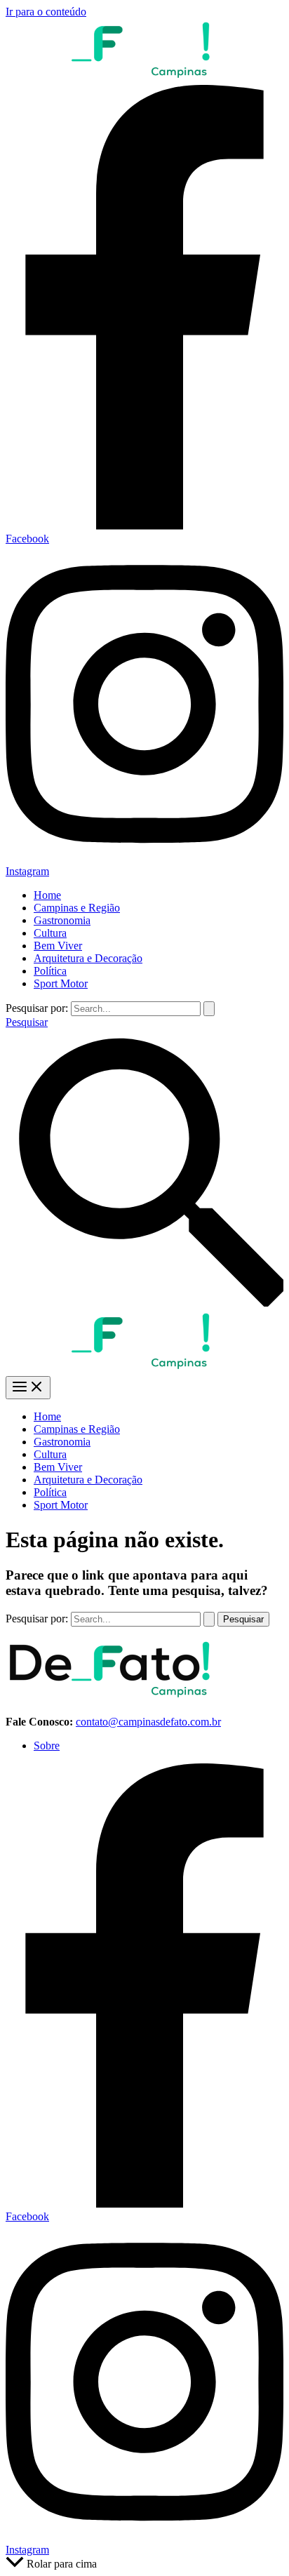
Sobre (47, 1746)
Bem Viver (58, 946)
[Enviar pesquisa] (209, 1009)
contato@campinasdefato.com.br (148, 1722)
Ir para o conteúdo (46, 12)
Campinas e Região (77, 908)
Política (50, 971)
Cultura (50, 933)
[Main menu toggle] (28, 1388)
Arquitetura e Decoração (88, 958)
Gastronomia (62, 920)
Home (47, 895)
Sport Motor (61, 983)
